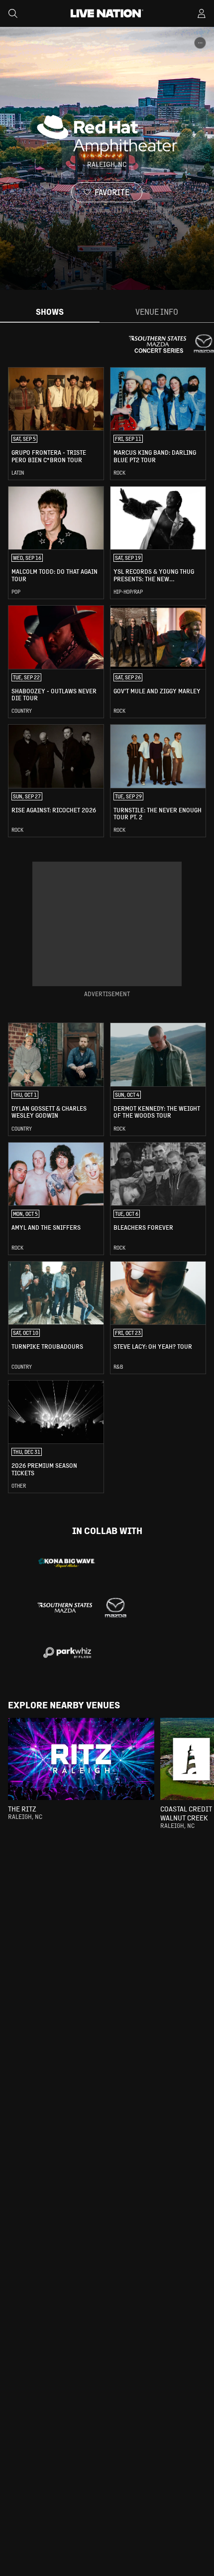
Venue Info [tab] (157, 312)
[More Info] (200, 43)
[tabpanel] (107, 930)
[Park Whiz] (67, 1653)
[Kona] (67, 1563)
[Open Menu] (202, 13)
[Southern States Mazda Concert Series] (82, 1608)
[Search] (13, 13)
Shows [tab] (50, 312)
